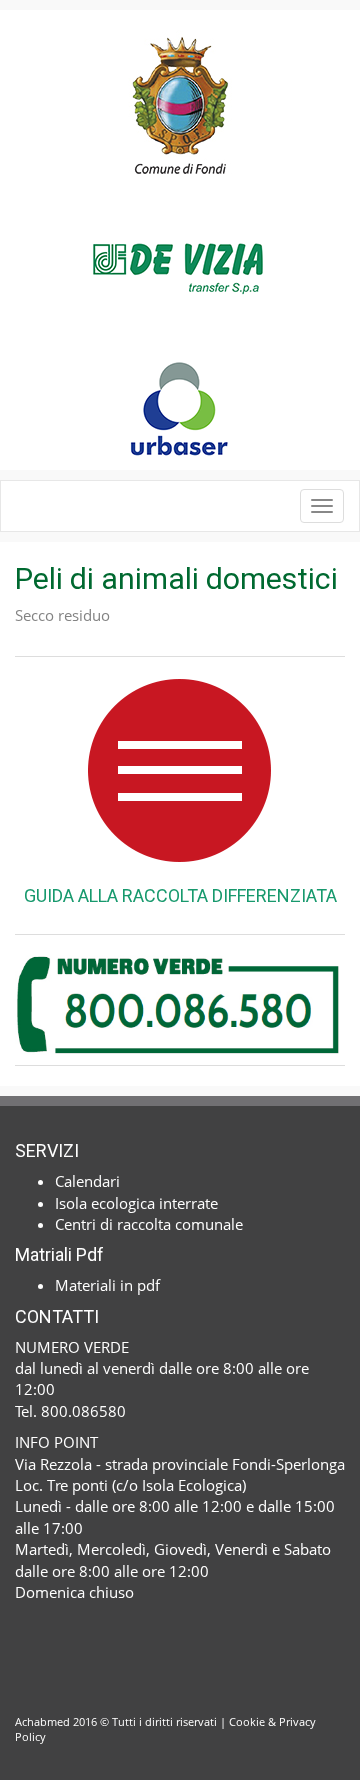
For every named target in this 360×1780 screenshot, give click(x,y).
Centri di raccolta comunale (149, 1224)
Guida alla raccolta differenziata (180, 895)
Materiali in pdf (107, 1285)
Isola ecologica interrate (136, 1203)
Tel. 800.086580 (70, 1411)
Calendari (87, 1181)
